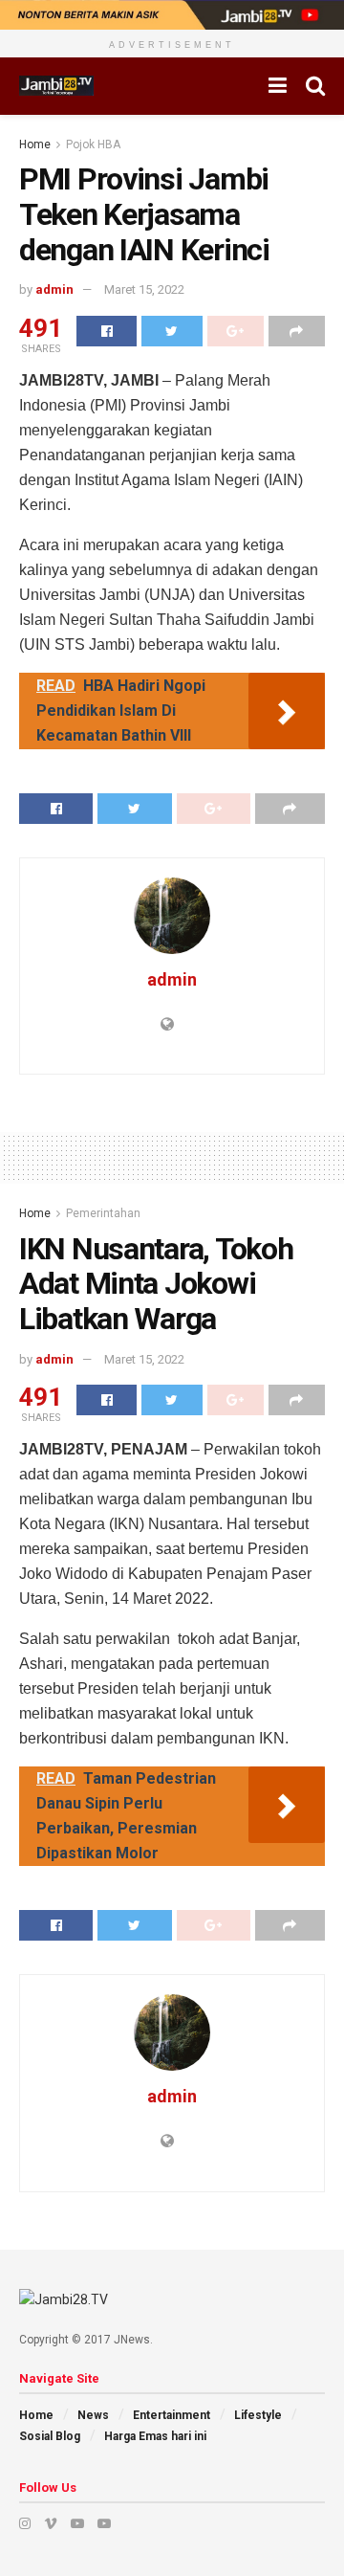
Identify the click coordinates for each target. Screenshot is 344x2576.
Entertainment (172, 2415)
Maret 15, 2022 (144, 289)
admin (54, 289)
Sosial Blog (50, 2436)
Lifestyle (258, 2415)
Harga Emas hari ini (155, 2436)
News (93, 2415)
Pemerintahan (103, 1213)
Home (35, 144)
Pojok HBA (93, 144)
